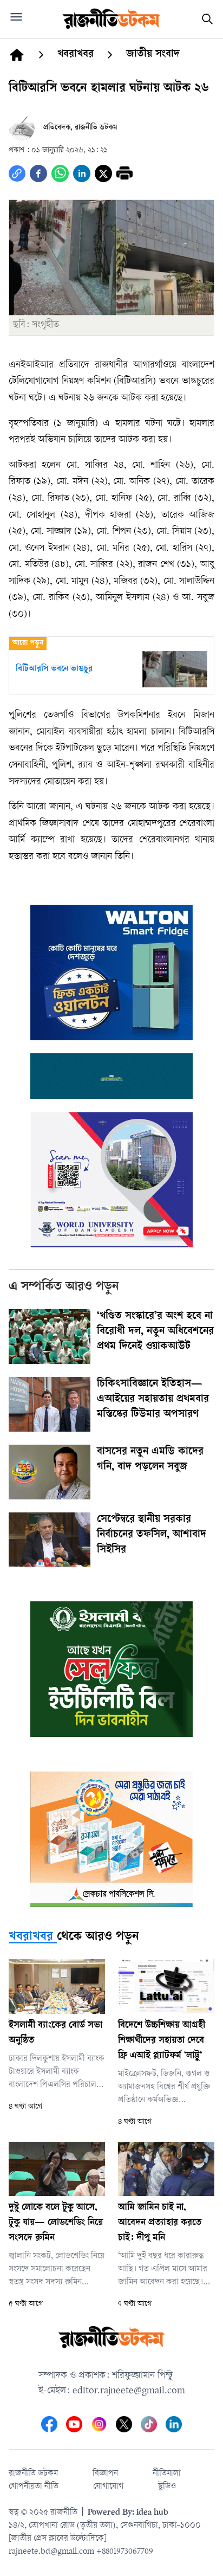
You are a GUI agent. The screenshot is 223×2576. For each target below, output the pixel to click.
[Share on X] (103, 173)
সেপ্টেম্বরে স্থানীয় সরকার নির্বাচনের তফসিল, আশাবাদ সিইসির (152, 1535)
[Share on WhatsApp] (60, 173)
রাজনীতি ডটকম (33, 2474)
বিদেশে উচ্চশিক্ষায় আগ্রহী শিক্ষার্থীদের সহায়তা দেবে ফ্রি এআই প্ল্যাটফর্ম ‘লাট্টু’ (162, 2041)
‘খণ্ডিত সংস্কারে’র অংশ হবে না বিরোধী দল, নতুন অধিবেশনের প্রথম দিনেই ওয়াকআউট (155, 1332)
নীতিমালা (167, 2474)
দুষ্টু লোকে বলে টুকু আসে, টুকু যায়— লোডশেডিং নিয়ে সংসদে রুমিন (56, 2223)
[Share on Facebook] (38, 173)
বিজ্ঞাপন (105, 2474)
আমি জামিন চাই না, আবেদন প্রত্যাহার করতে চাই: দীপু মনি (160, 2223)
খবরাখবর (31, 1937)
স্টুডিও (167, 2487)
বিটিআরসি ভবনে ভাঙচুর (54, 669)
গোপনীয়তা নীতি (34, 2487)
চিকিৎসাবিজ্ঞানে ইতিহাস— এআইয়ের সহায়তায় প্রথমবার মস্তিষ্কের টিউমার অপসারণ (153, 1400)
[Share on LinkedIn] (82, 173)
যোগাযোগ (108, 2487)
